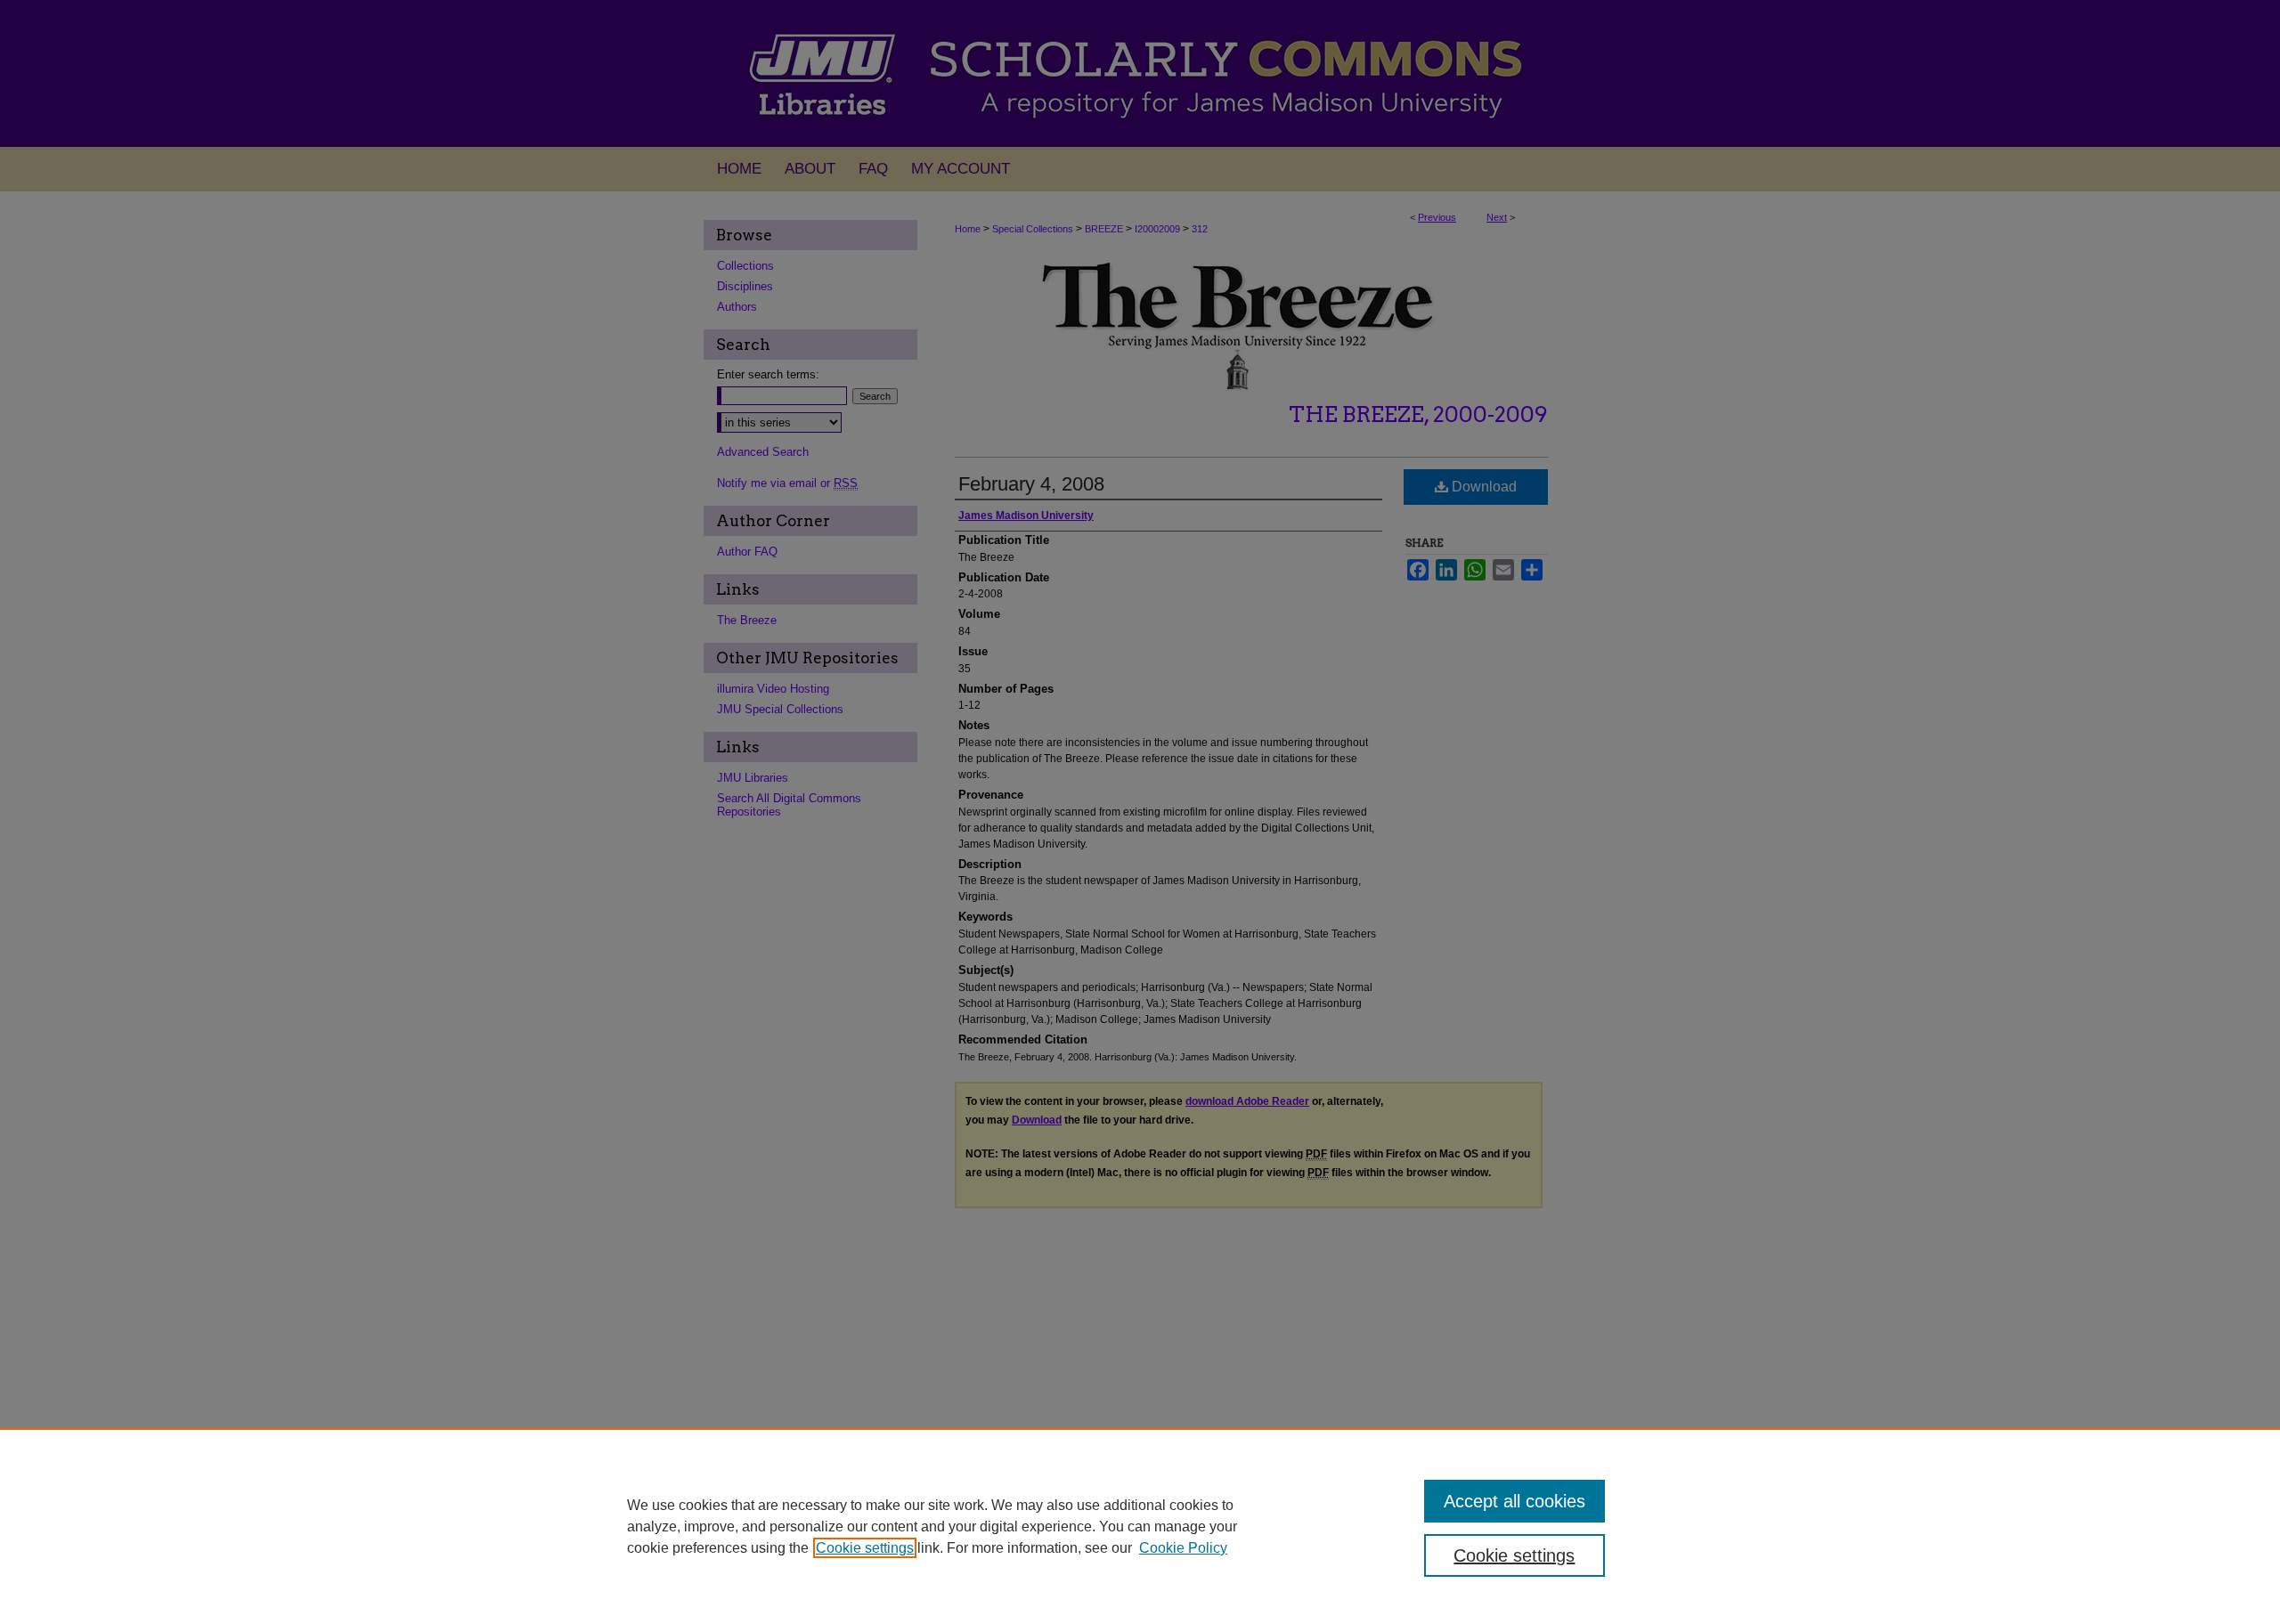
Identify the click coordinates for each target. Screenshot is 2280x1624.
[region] (1140, 1526)
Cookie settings (865, 1548)
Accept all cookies (1515, 1501)
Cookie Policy (1183, 1548)
